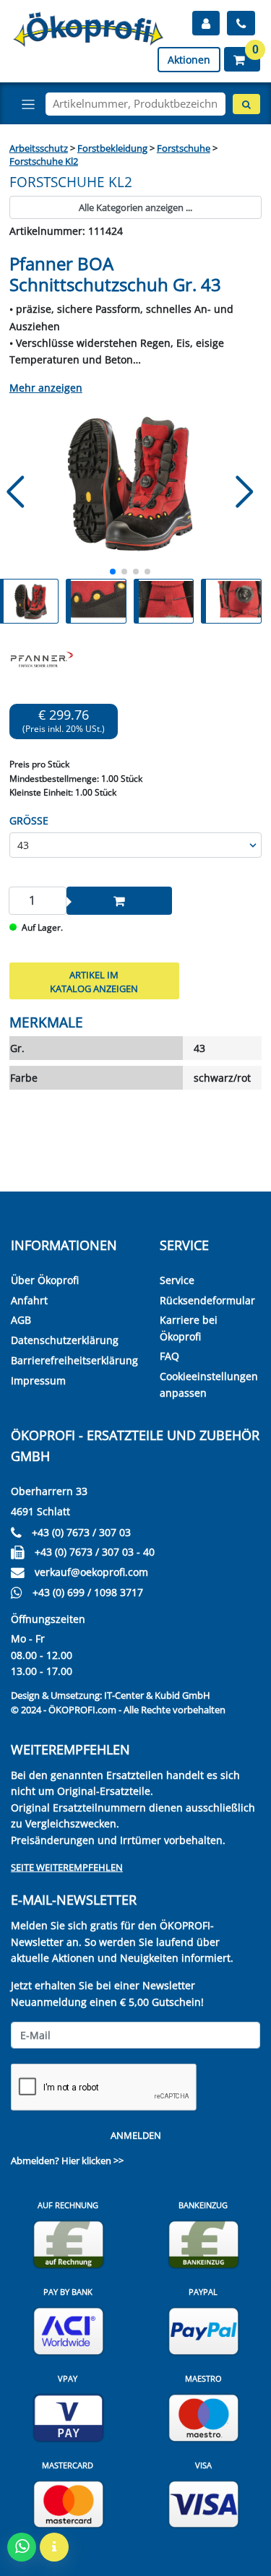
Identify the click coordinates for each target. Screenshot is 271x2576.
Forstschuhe (184, 148)
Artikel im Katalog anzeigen (94, 982)
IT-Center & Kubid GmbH (157, 1695)
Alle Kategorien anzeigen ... (135, 207)
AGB (21, 1320)
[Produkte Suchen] (246, 104)
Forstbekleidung (112, 148)
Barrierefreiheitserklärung (74, 1360)
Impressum (38, 1380)
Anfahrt (29, 1300)
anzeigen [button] (59, 388)
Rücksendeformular (207, 1300)
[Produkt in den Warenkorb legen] (119, 900)
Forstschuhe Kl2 (44, 161)
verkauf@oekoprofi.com (91, 1572)
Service (177, 1280)
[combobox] (135, 104)
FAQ (169, 1356)
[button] (242, 59)
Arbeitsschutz (39, 148)
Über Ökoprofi (45, 1280)
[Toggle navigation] (28, 104)
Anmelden (136, 2135)
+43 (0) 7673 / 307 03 (81, 1532)
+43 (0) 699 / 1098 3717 (88, 1592)
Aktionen (189, 60)
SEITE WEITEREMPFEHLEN (67, 1867)
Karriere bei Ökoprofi (189, 1328)
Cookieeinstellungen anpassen (209, 1384)
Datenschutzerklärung (65, 1340)
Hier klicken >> (93, 2161)
